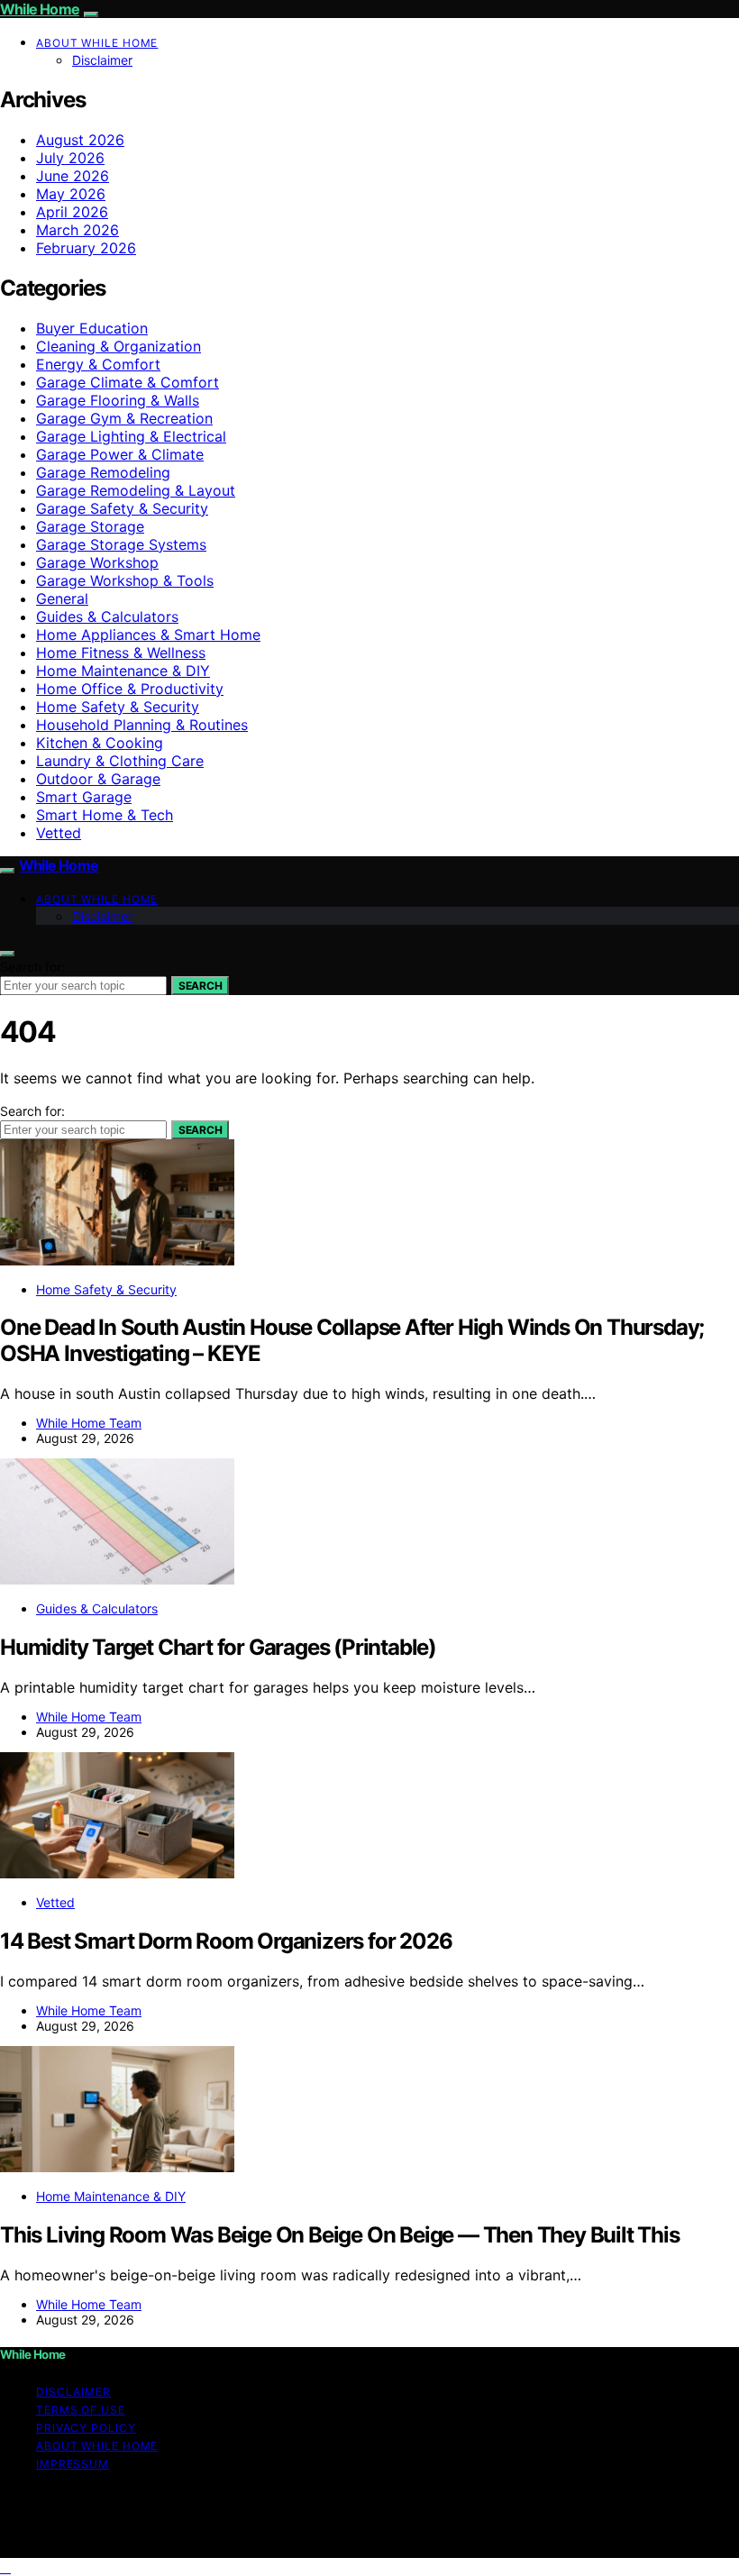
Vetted (59, 833)
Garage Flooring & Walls (118, 400)
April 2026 (72, 212)
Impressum (73, 2464)
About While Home (97, 43)
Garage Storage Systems (121, 544)
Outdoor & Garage (98, 779)
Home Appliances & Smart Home (148, 635)
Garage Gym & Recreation (124, 418)
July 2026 (70, 158)
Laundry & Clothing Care (120, 761)
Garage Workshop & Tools (125, 580)
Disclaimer (102, 60)
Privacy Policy (86, 2428)
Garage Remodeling (103, 472)
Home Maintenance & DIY (123, 671)
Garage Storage (90, 526)
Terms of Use (81, 2410)
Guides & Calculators (107, 617)
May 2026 (71, 194)
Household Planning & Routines (142, 725)
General (62, 598)
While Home (40, 9)
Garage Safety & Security (122, 508)
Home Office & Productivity (130, 689)
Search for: (32, 967)
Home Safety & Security (118, 707)
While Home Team (89, 1423)
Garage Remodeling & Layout (136, 490)
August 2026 (80, 140)
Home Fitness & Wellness (121, 653)
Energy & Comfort (98, 364)
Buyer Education (92, 328)
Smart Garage (84, 797)
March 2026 (78, 230)
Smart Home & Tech (105, 815)
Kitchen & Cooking (100, 743)
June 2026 (73, 176)
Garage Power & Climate (120, 454)
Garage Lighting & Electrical (131, 436)
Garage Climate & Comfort (128, 382)
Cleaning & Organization (119, 346)
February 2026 (86, 248)
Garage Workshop (97, 562)
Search (200, 986)
